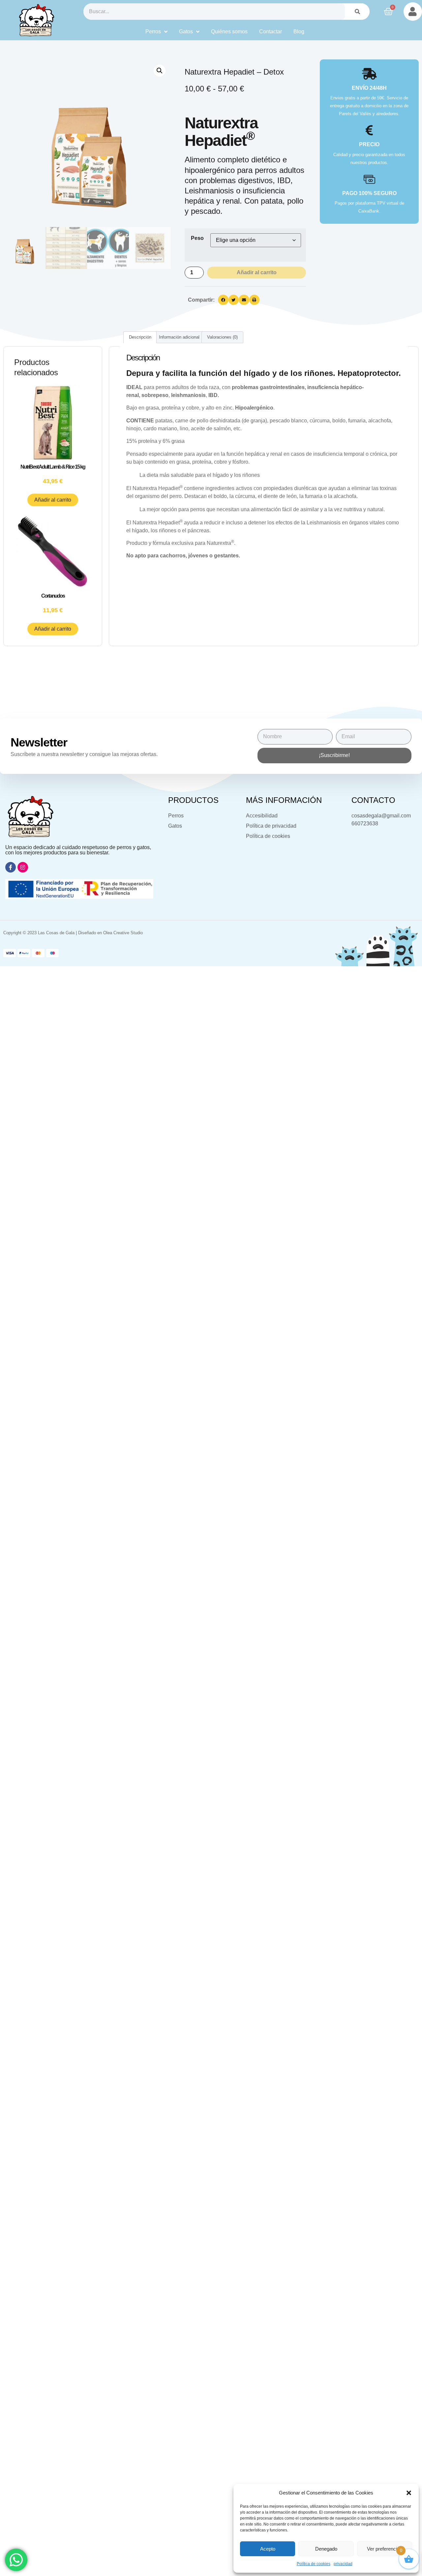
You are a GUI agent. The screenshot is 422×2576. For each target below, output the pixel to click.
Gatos (186, 32)
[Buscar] (357, 12)
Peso (197, 238)
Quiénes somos (229, 32)
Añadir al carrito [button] (53, 500)
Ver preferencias (385, 2549)
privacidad (343, 2564)
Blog (299, 32)
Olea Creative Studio (123, 933)
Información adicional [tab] (179, 337)
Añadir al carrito (257, 272)
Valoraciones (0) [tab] (222, 337)
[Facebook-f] (11, 867)
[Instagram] (23, 867)
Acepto (268, 2549)
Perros (153, 32)
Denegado (326, 2549)
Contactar (271, 32)
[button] (409, 2493)
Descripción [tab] (140, 337)
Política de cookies (314, 2564)
